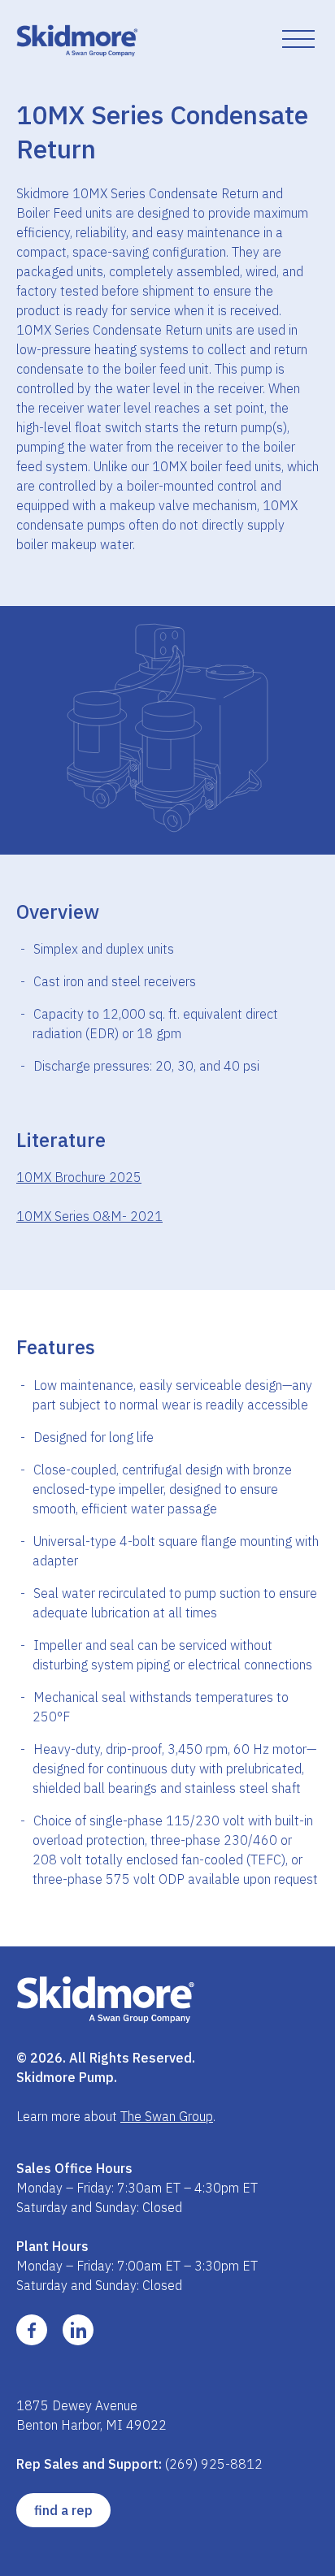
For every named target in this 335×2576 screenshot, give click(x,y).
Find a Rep (63, 2510)
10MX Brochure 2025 (79, 1177)
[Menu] (298, 41)
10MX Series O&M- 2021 (89, 1216)
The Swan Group (167, 2116)
